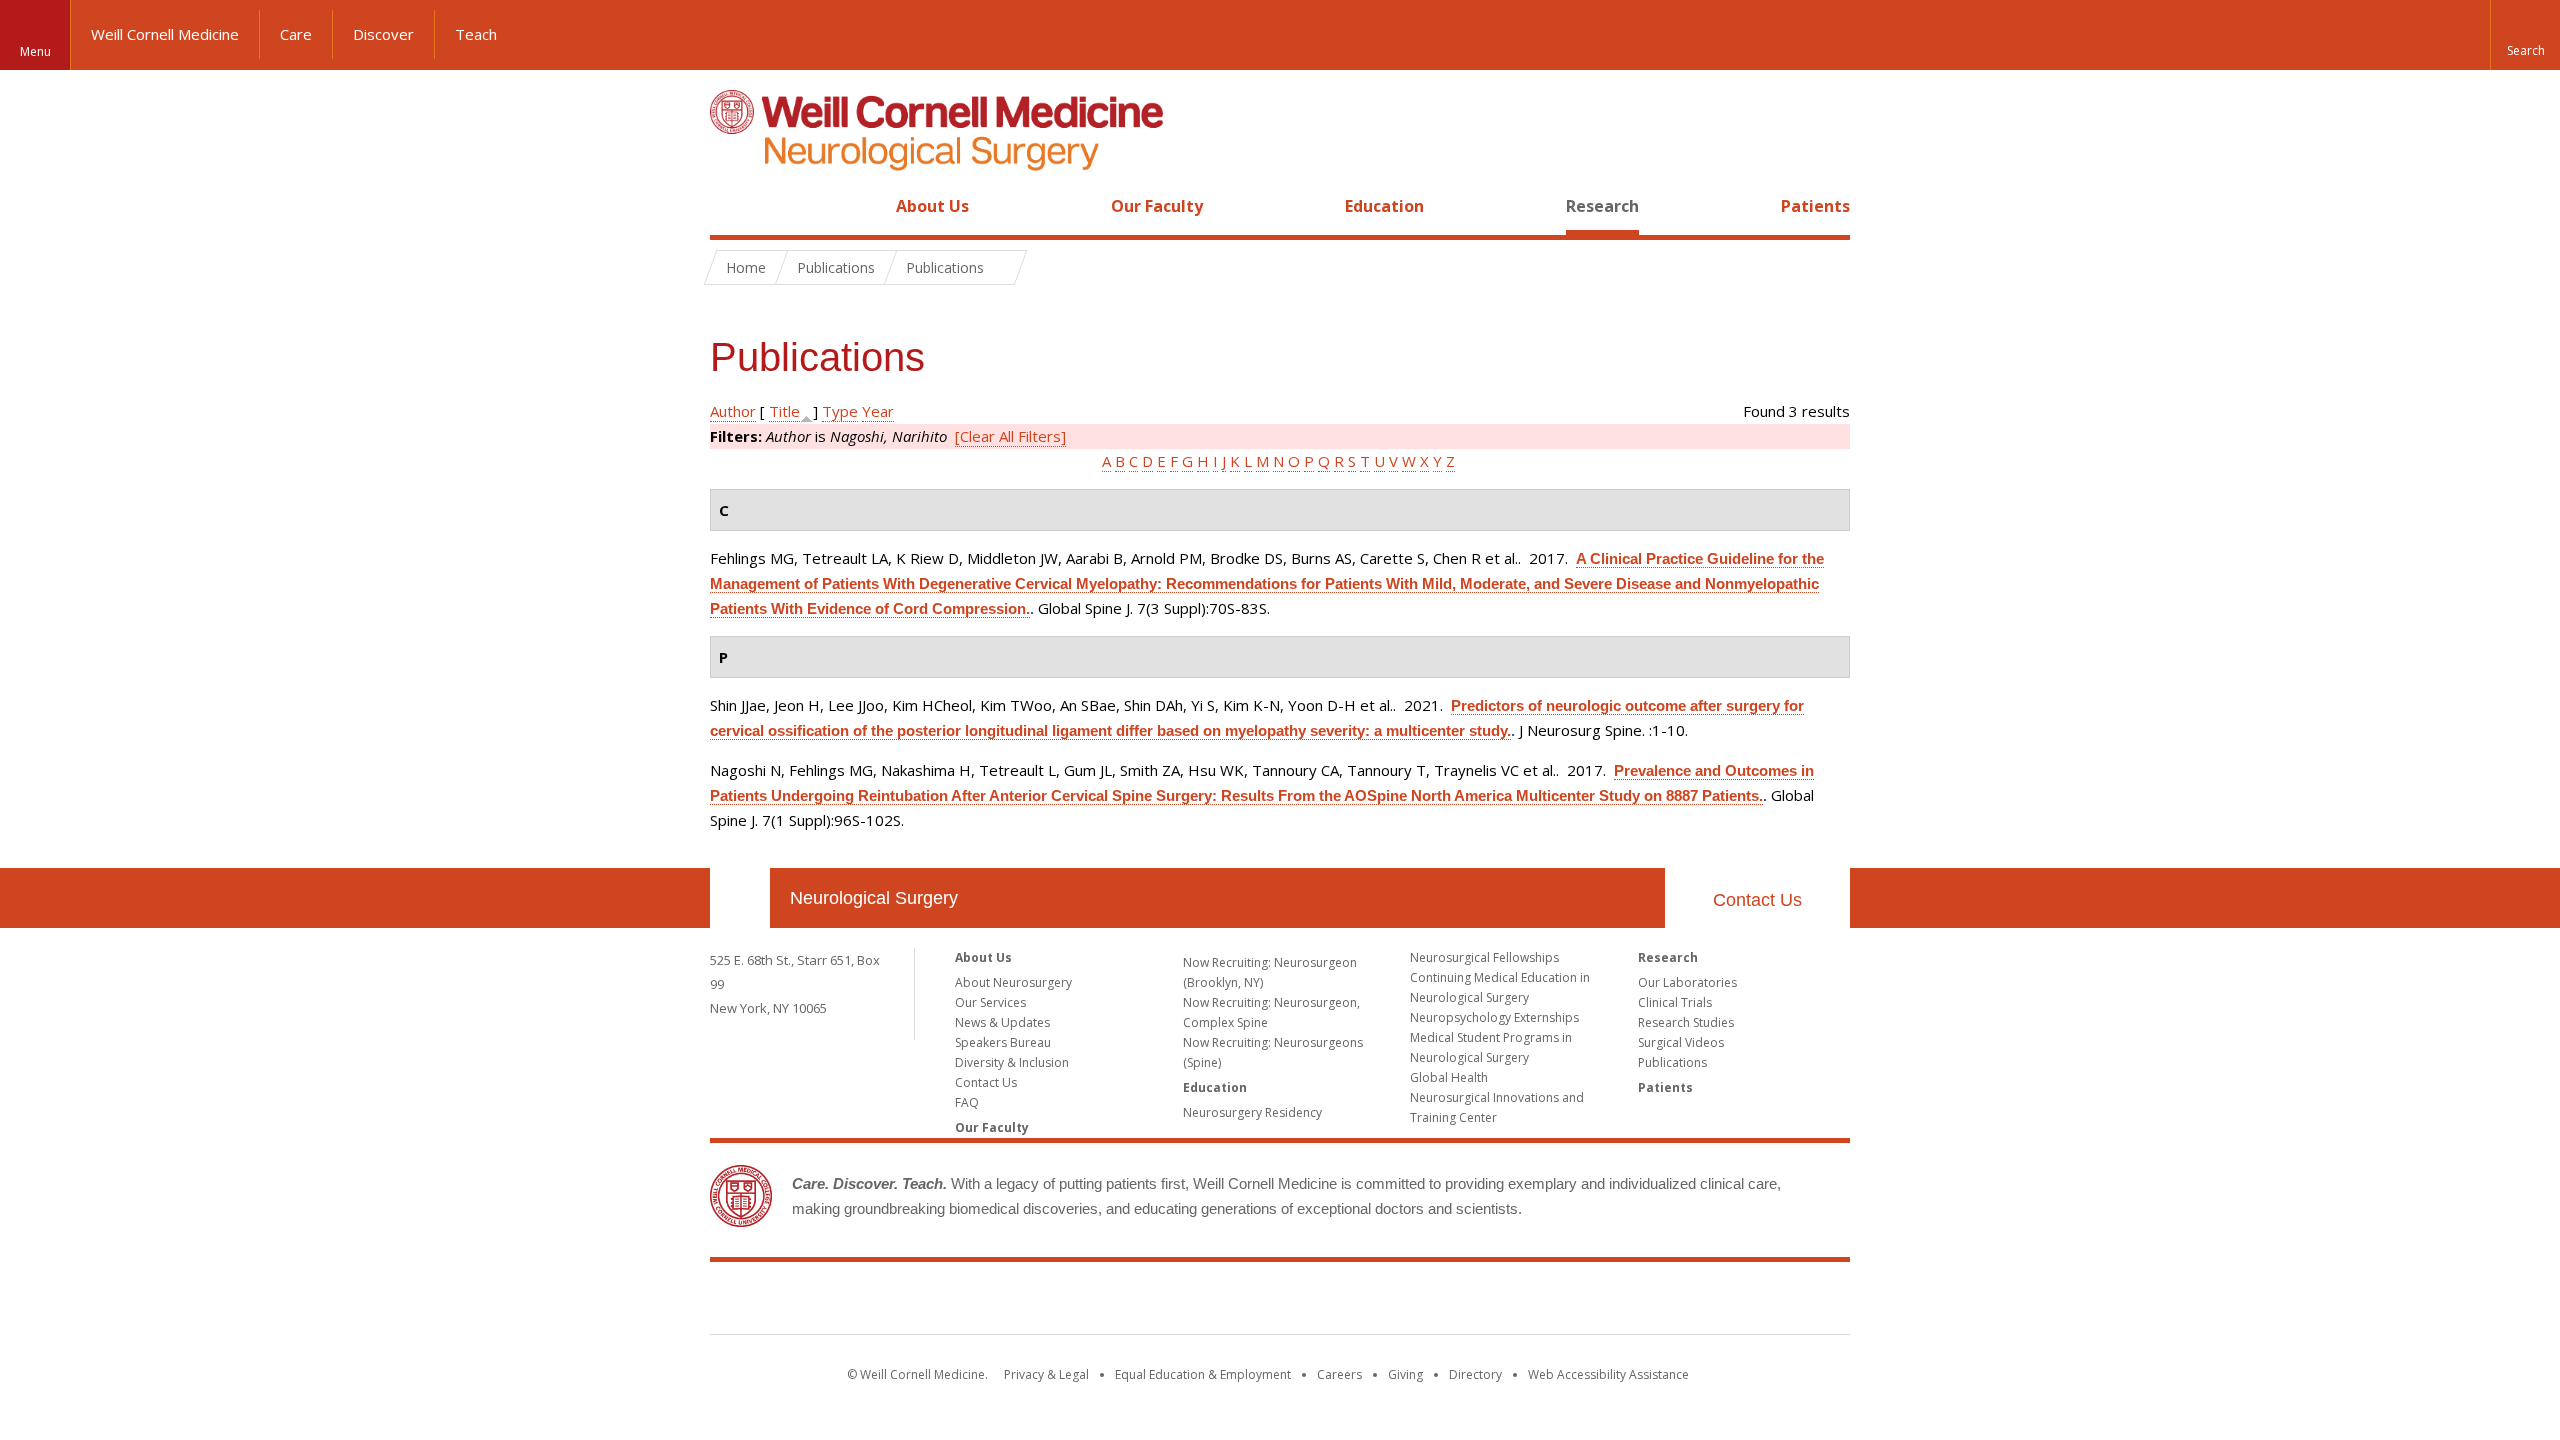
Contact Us (1757, 900)
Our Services (990, 1002)
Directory (1475, 1374)
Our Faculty (1157, 206)
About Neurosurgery (1013, 982)
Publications (1672, 1062)
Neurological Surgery (874, 898)
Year (878, 411)
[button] (2525, 35)
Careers (1339, 1374)
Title (784, 411)
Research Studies (1686, 1022)
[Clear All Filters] (1010, 436)
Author (733, 411)
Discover (383, 34)
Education (1384, 206)
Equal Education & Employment (1203, 1374)
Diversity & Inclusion (1012, 1062)
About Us (932, 206)
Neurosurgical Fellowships (1484, 957)
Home (732, 206)
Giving (1405, 1374)
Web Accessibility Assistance (1608, 1374)
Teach (476, 34)
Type (840, 411)
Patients (1815, 206)
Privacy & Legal (1046, 1374)
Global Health (1449, 1077)
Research (1602, 206)
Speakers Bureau (1003, 1042)
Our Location (740, 898)
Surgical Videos (1681, 1042)
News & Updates (1002, 1022)
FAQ (967, 1102)
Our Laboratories (1687, 982)
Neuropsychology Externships (1494, 1017)
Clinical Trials (1675, 1002)
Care (296, 34)
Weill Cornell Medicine (165, 34)
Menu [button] (35, 51)
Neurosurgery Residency (1252, 1112)
